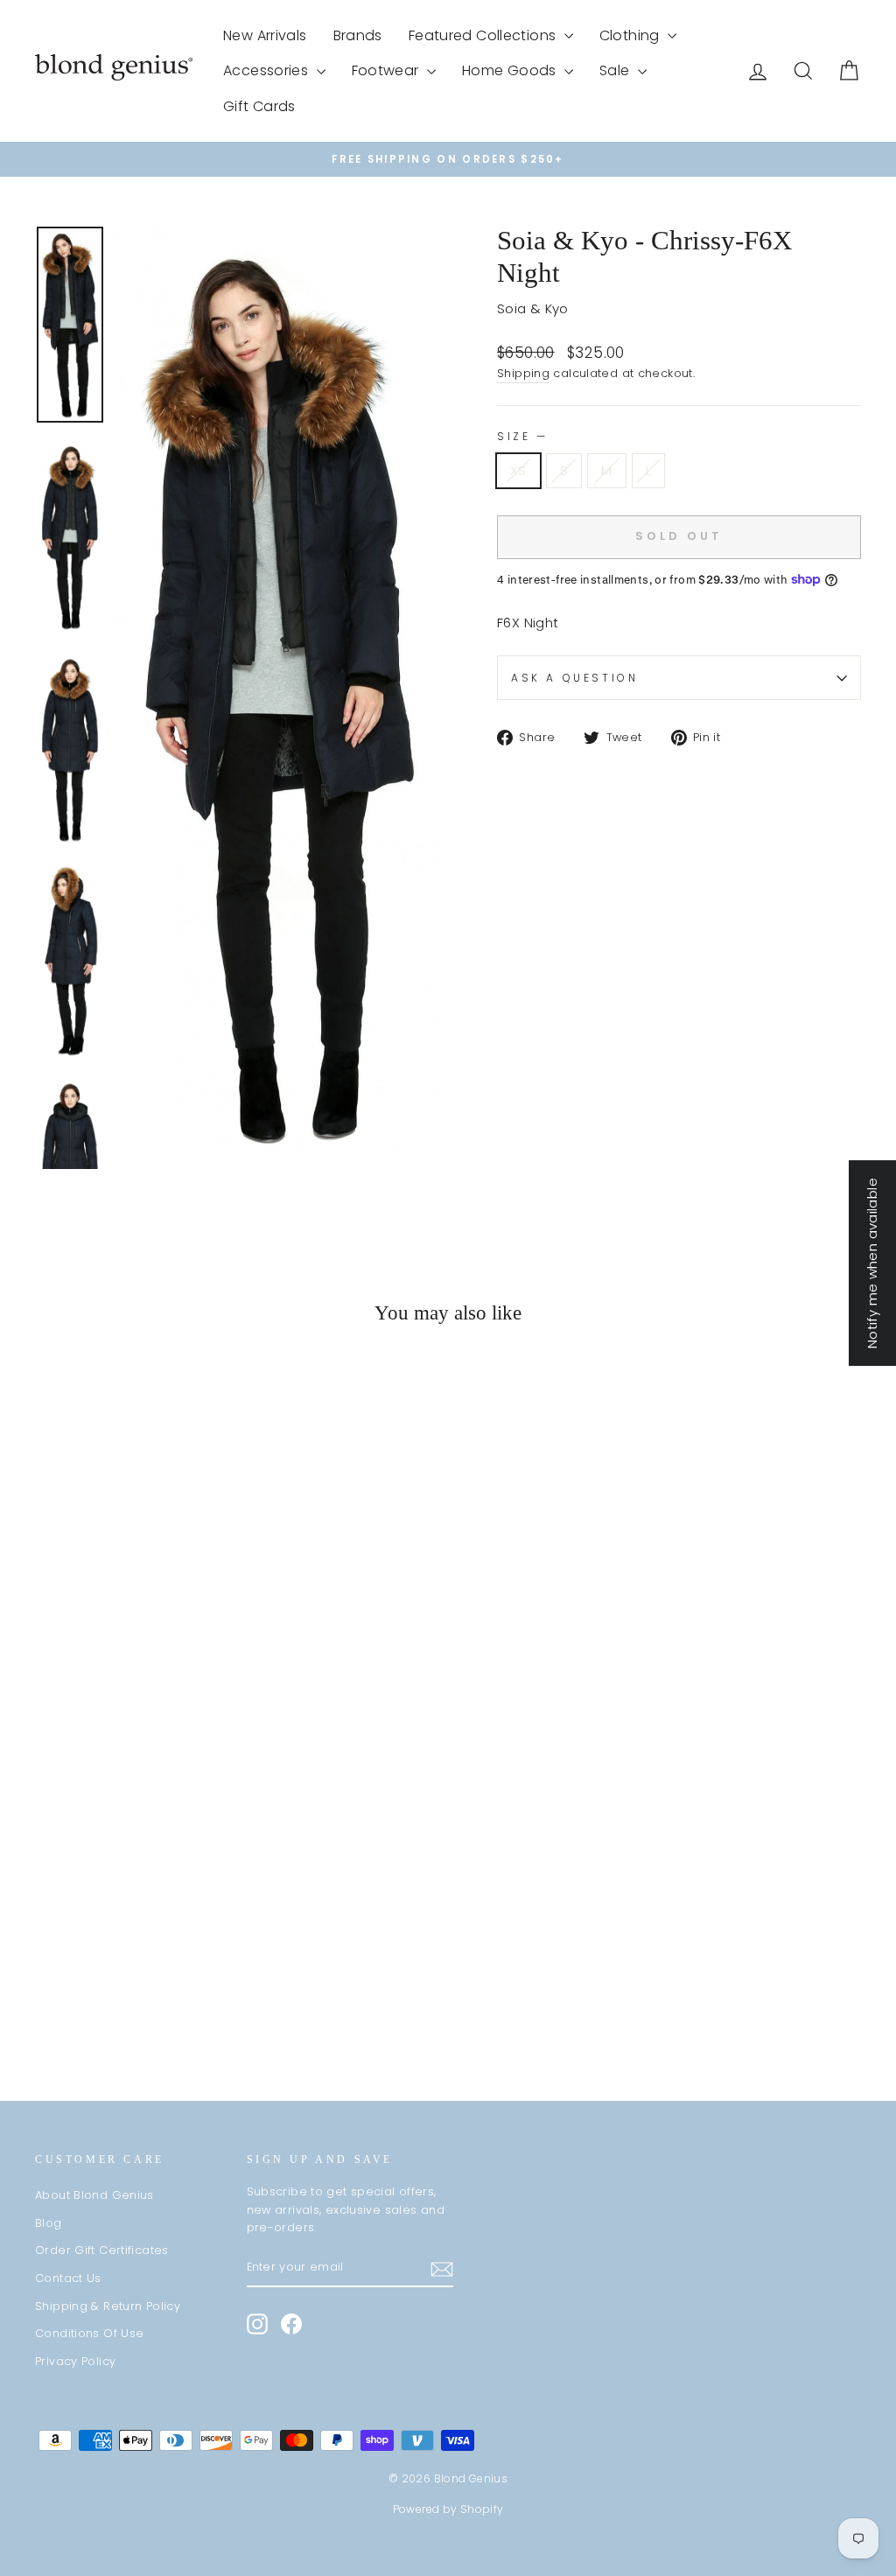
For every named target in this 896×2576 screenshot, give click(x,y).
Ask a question (574, 678)
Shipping (523, 373)
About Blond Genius (94, 2195)
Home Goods (511, 70)
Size (521, 436)
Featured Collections (484, 35)
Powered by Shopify (448, 2509)
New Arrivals (265, 35)
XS (518, 470)
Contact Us (68, 2278)
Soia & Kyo (533, 308)
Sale (616, 70)
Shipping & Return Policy (108, 2306)
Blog (49, 2223)
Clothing (631, 35)
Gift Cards (259, 106)
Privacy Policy (75, 2361)
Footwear (387, 70)
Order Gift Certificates (102, 2250)
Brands (358, 35)
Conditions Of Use (89, 2333)
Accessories (268, 70)
